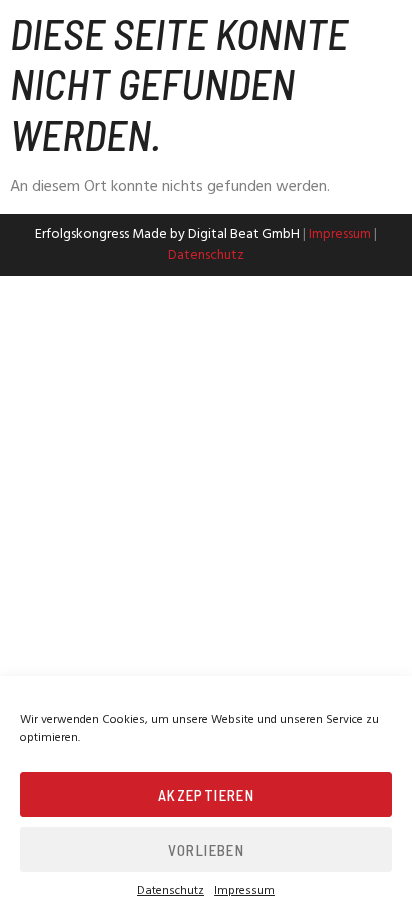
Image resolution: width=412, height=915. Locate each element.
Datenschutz (170, 891)
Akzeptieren (206, 795)
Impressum (244, 891)
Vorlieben (206, 850)
